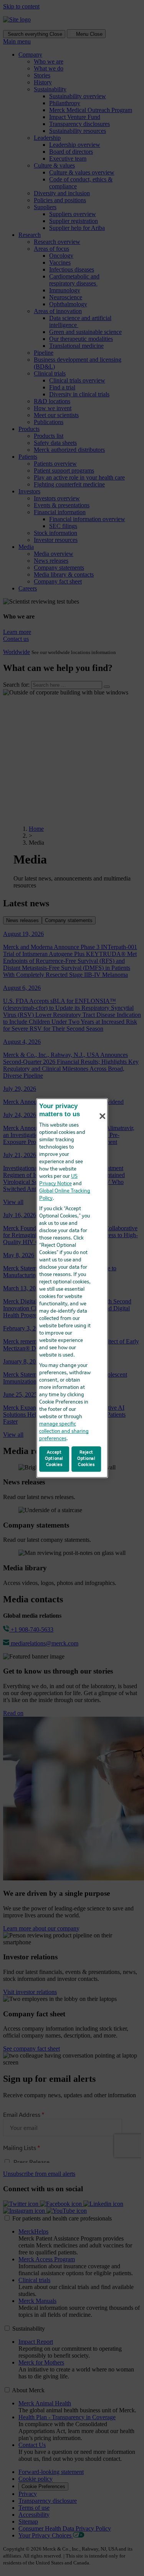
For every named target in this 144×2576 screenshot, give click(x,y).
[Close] (103, 1116)
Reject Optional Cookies (86, 1459)
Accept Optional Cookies (54, 1459)
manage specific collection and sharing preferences (64, 1431)
